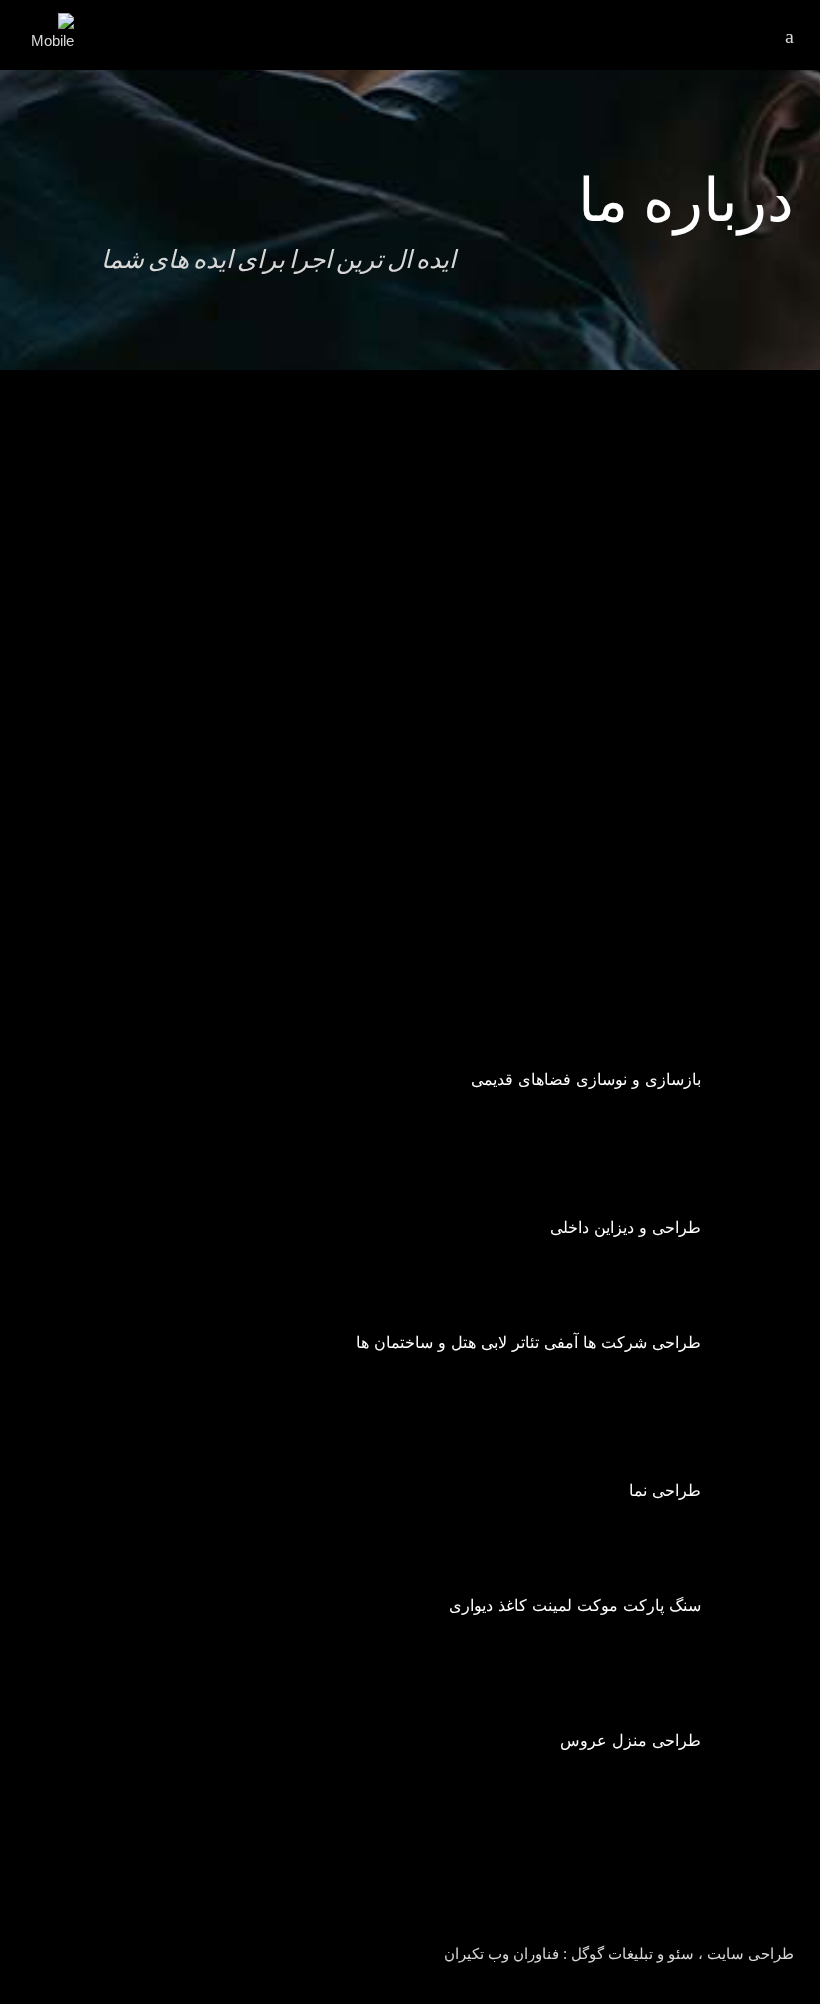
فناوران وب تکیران (501, 1953)
